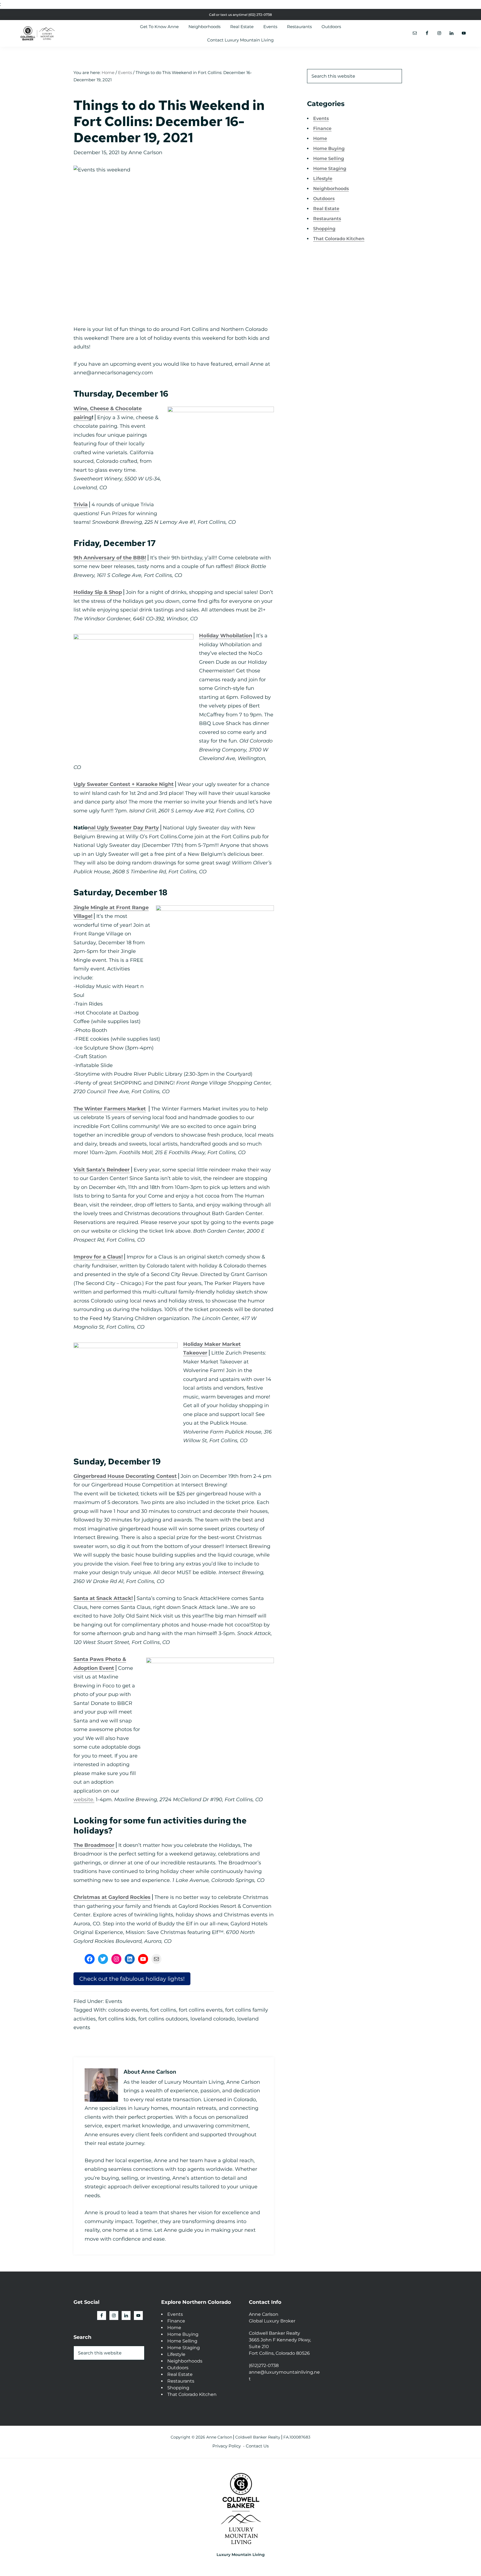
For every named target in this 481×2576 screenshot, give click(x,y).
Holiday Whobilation (226, 636)
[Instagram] (116, 1959)
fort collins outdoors (163, 2019)
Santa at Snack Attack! (103, 1598)
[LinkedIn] (130, 1959)
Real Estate (326, 209)
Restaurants (327, 219)
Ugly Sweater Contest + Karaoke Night (124, 784)
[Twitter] (103, 1959)
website (83, 1800)
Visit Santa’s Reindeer (102, 1170)
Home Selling (329, 158)
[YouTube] (143, 1959)
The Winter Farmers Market (110, 1109)
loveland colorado (213, 2019)
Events (114, 2001)
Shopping (324, 229)
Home (320, 138)
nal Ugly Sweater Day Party (123, 828)
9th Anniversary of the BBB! (110, 558)
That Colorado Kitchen (339, 239)
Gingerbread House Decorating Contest (125, 1476)
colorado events (128, 2010)
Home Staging (330, 169)
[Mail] (156, 1959)
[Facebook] (90, 1959)
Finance (322, 128)
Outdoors (324, 199)
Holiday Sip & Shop (98, 592)
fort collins (163, 2010)
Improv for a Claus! (98, 1257)
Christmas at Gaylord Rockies (112, 1897)
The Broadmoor (94, 1845)
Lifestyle (323, 179)
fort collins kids (117, 2019)
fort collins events (201, 2010)
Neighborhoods (331, 189)
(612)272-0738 (264, 2365)
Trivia (81, 505)
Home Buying (329, 148)
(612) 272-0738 (260, 15)
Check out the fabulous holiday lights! (132, 1979)
